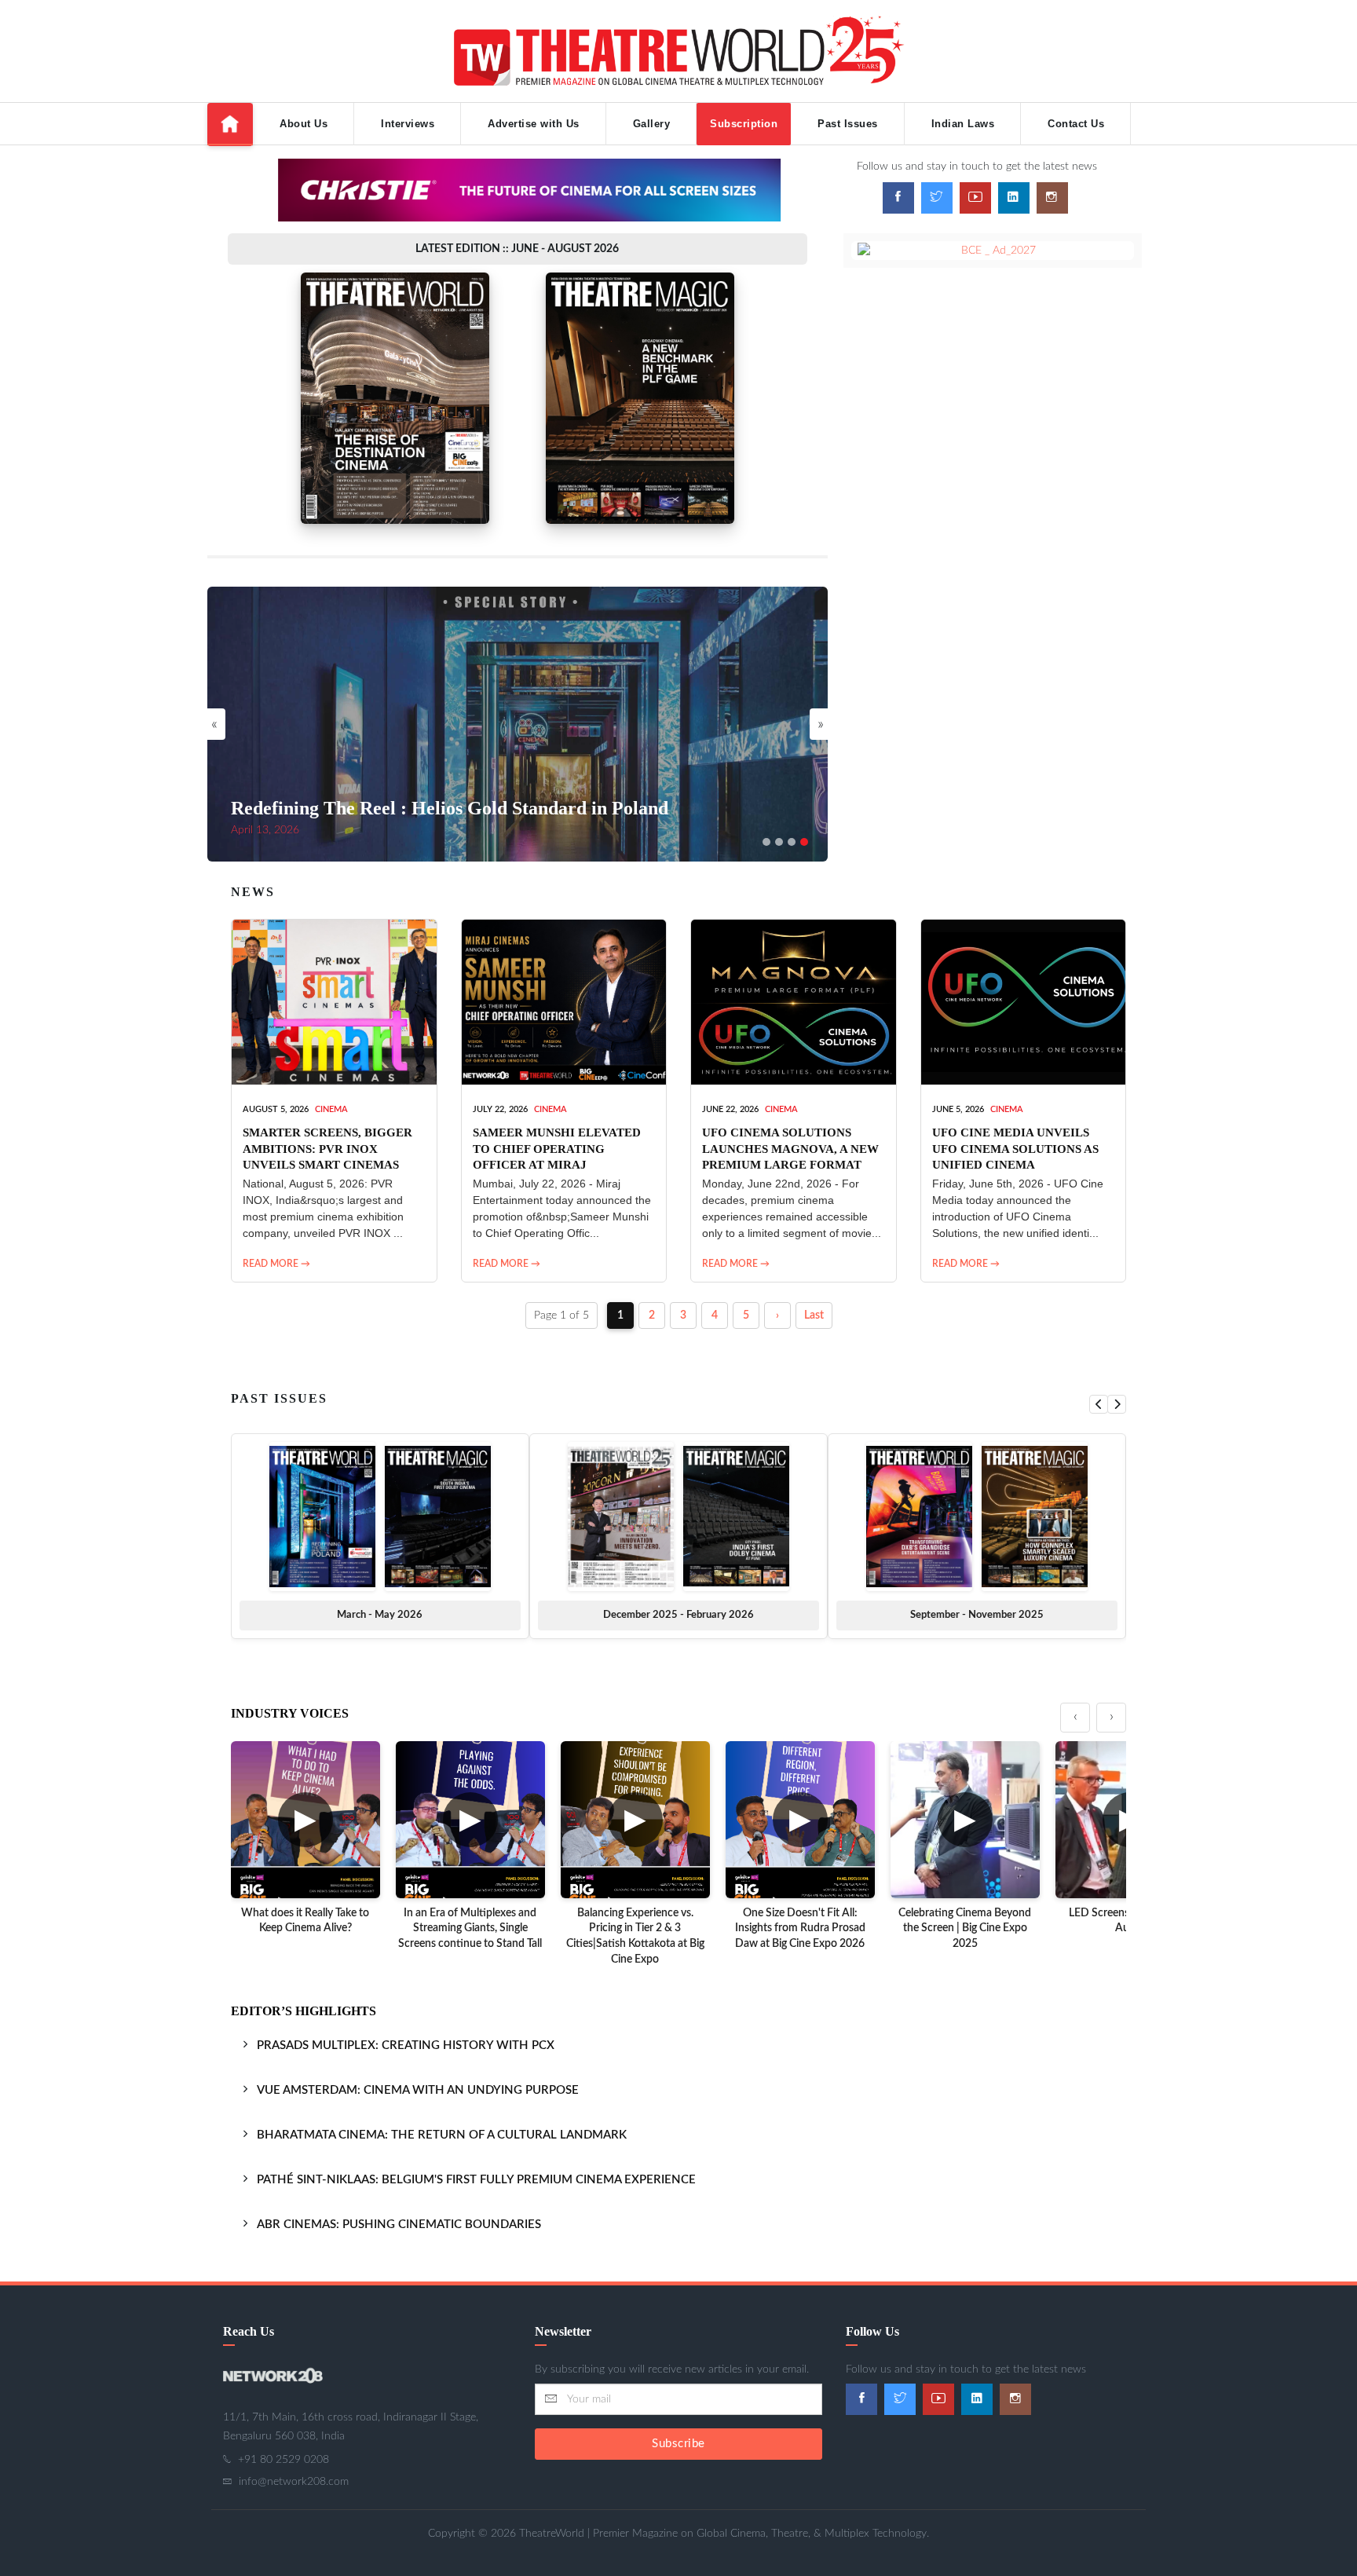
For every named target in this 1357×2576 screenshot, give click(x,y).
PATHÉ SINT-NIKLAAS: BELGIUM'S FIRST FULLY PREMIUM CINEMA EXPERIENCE (476, 2180)
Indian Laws (963, 124)
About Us (304, 124)
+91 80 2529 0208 (283, 2460)
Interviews (408, 124)
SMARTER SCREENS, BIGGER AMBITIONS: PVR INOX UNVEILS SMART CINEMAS (327, 1149)
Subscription (744, 124)
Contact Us (1076, 124)
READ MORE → (276, 1264)
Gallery (652, 124)
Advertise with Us (534, 124)
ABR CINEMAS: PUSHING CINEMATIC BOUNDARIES (399, 2225)
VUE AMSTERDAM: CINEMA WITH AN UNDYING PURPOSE (418, 2090)
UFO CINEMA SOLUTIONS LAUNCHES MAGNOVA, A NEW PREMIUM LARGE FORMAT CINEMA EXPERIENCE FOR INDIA (790, 1164)
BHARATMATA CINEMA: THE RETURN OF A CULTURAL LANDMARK (442, 2135)
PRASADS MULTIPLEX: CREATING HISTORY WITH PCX (406, 2045)
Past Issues (848, 124)
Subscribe (678, 2444)
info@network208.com (294, 2482)
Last (814, 1315)
